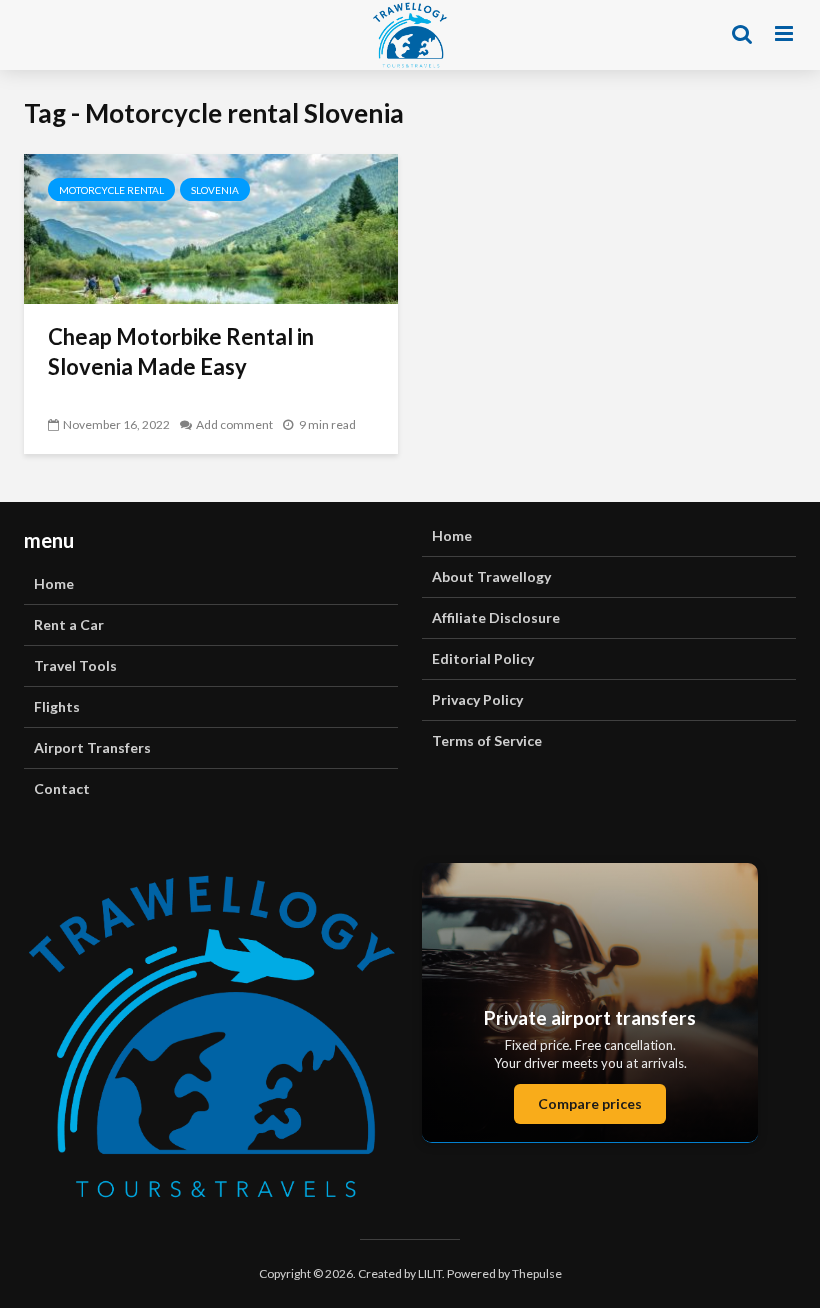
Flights (57, 706)
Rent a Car (69, 624)
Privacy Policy (477, 699)
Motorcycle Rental (111, 190)
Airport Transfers (92, 747)
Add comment (234, 424)
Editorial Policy (483, 658)
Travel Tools (75, 665)
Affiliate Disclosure (496, 617)
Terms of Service (487, 740)
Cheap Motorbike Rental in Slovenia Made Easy (181, 351)
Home (54, 583)
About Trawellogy (491, 576)
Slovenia (215, 190)
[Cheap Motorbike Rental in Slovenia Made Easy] (211, 226)
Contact (62, 788)
